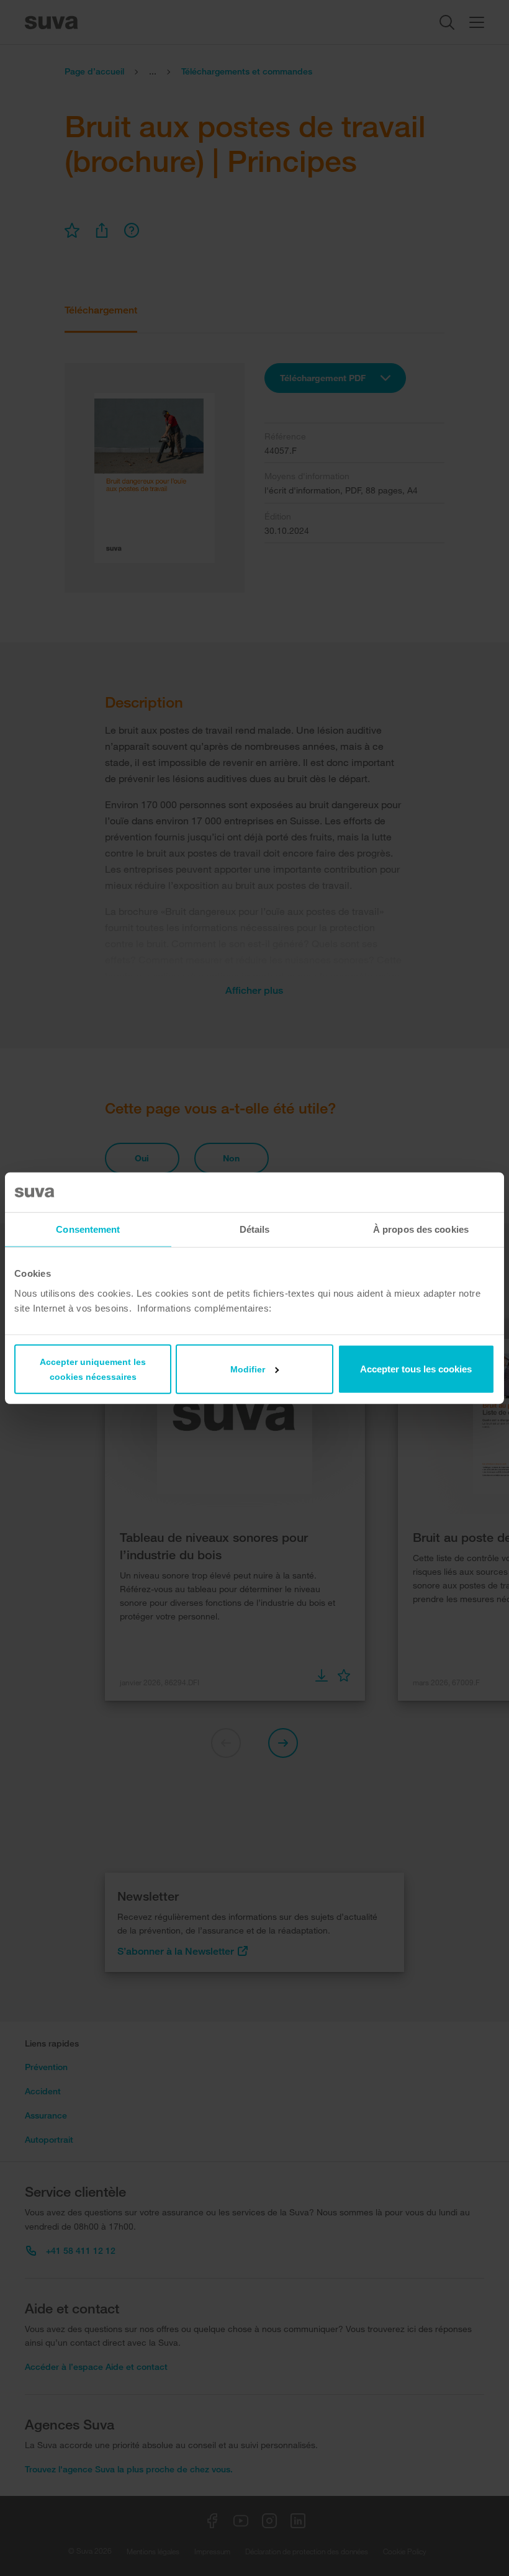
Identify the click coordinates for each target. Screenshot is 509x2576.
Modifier (248, 1369)
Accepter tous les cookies (416, 1368)
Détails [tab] (255, 1229)
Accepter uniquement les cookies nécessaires (93, 1369)
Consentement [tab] (88, 1229)
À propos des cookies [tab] (421, 1229)
